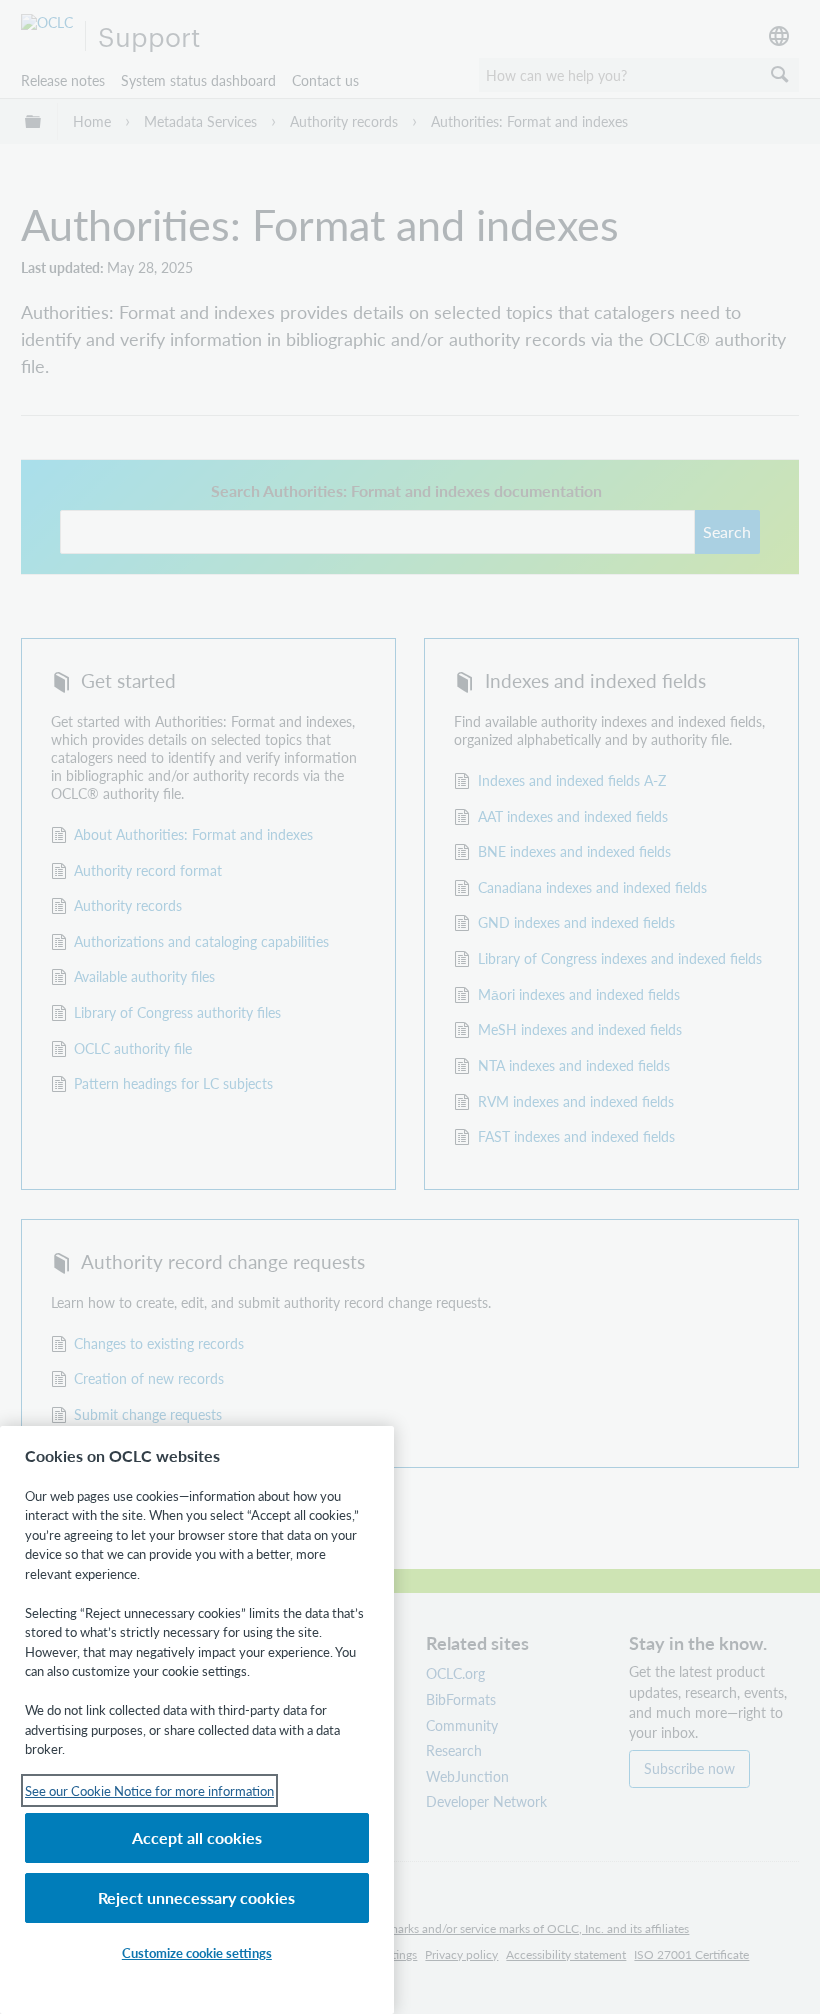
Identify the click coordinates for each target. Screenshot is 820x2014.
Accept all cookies (197, 1837)
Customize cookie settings (197, 1952)
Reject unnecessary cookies (196, 1897)
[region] (197, 1720)
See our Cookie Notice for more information (149, 1790)
